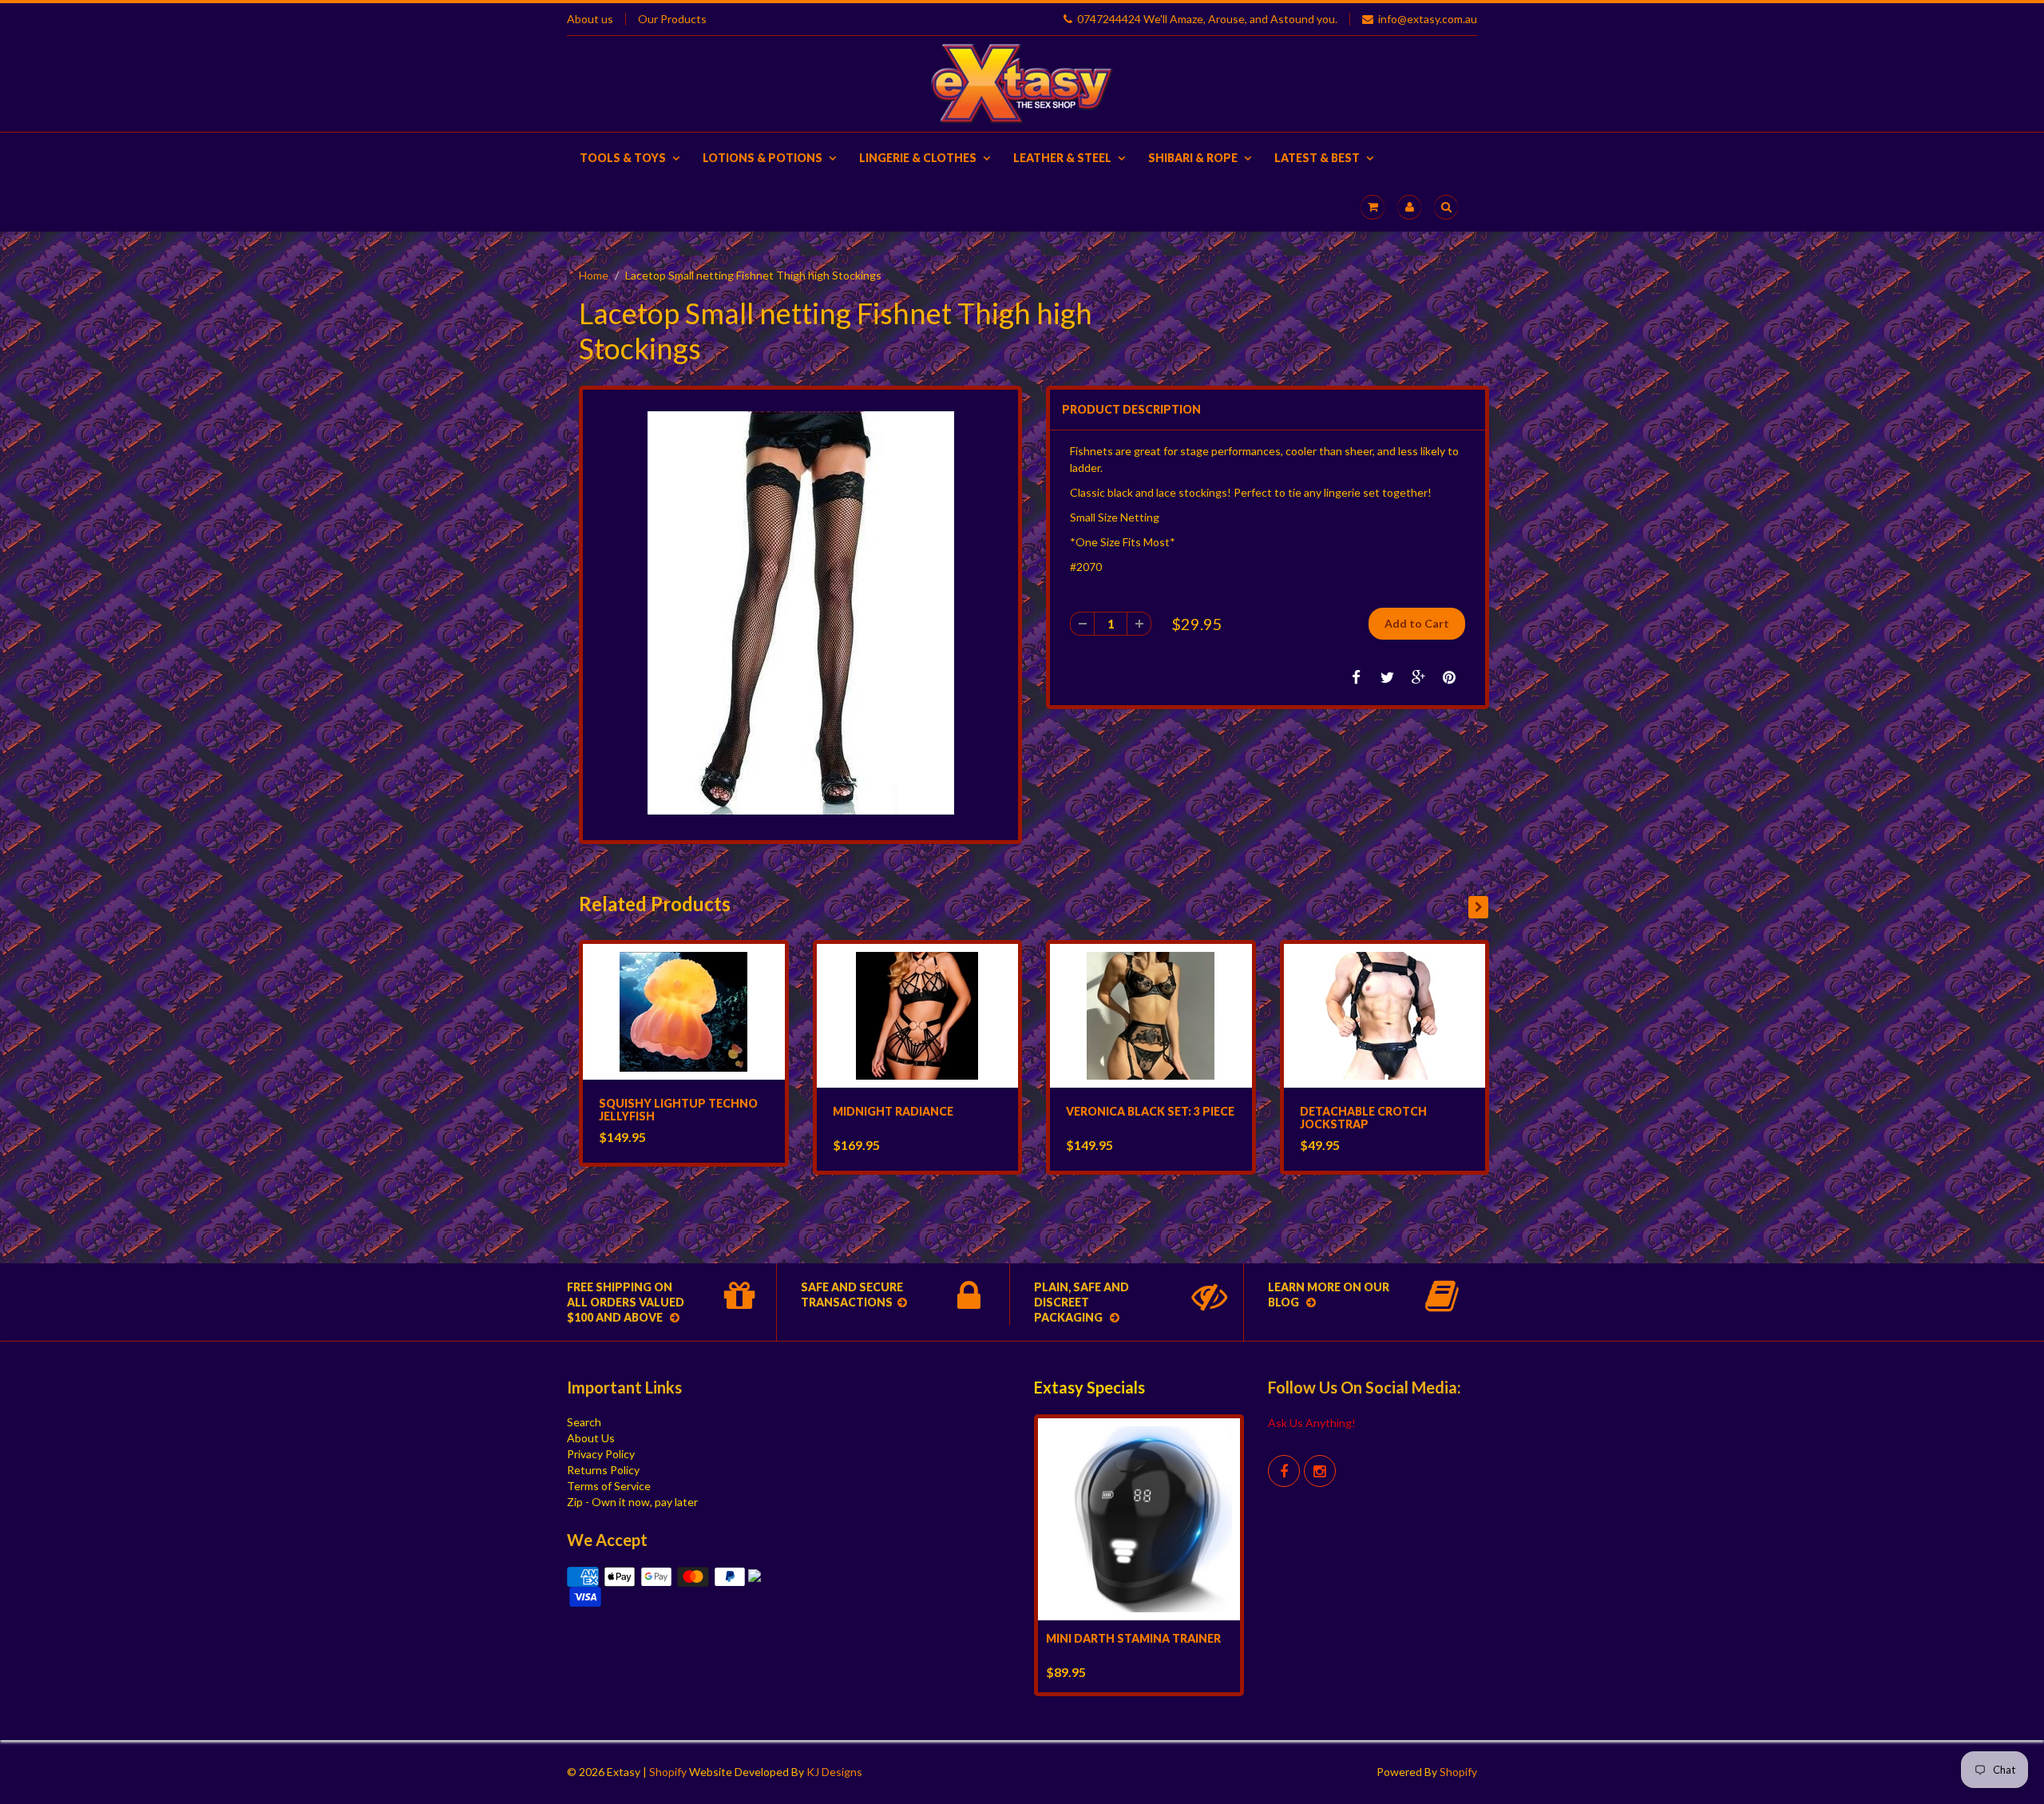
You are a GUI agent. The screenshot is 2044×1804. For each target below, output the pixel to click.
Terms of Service (609, 1486)
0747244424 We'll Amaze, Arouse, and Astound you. (1207, 19)
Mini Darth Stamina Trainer (1133, 1638)
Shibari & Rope (1193, 158)
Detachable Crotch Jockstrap (1363, 1118)
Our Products (672, 19)
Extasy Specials (1089, 1387)
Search (584, 1422)
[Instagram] (1320, 1471)
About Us (591, 1438)
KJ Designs (834, 1772)
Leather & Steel (1062, 158)
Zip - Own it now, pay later (632, 1502)
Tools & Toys (623, 158)
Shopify (668, 1772)
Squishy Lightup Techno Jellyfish (678, 1110)
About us (590, 19)
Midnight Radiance (893, 1111)
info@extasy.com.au (1428, 19)
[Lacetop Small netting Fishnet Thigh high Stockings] (800, 613)
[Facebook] (1284, 1471)
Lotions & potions (763, 158)
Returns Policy (603, 1470)
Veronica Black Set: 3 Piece (1150, 1111)
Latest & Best (1317, 158)
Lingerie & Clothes (918, 158)
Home (594, 275)
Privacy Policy (601, 1454)
